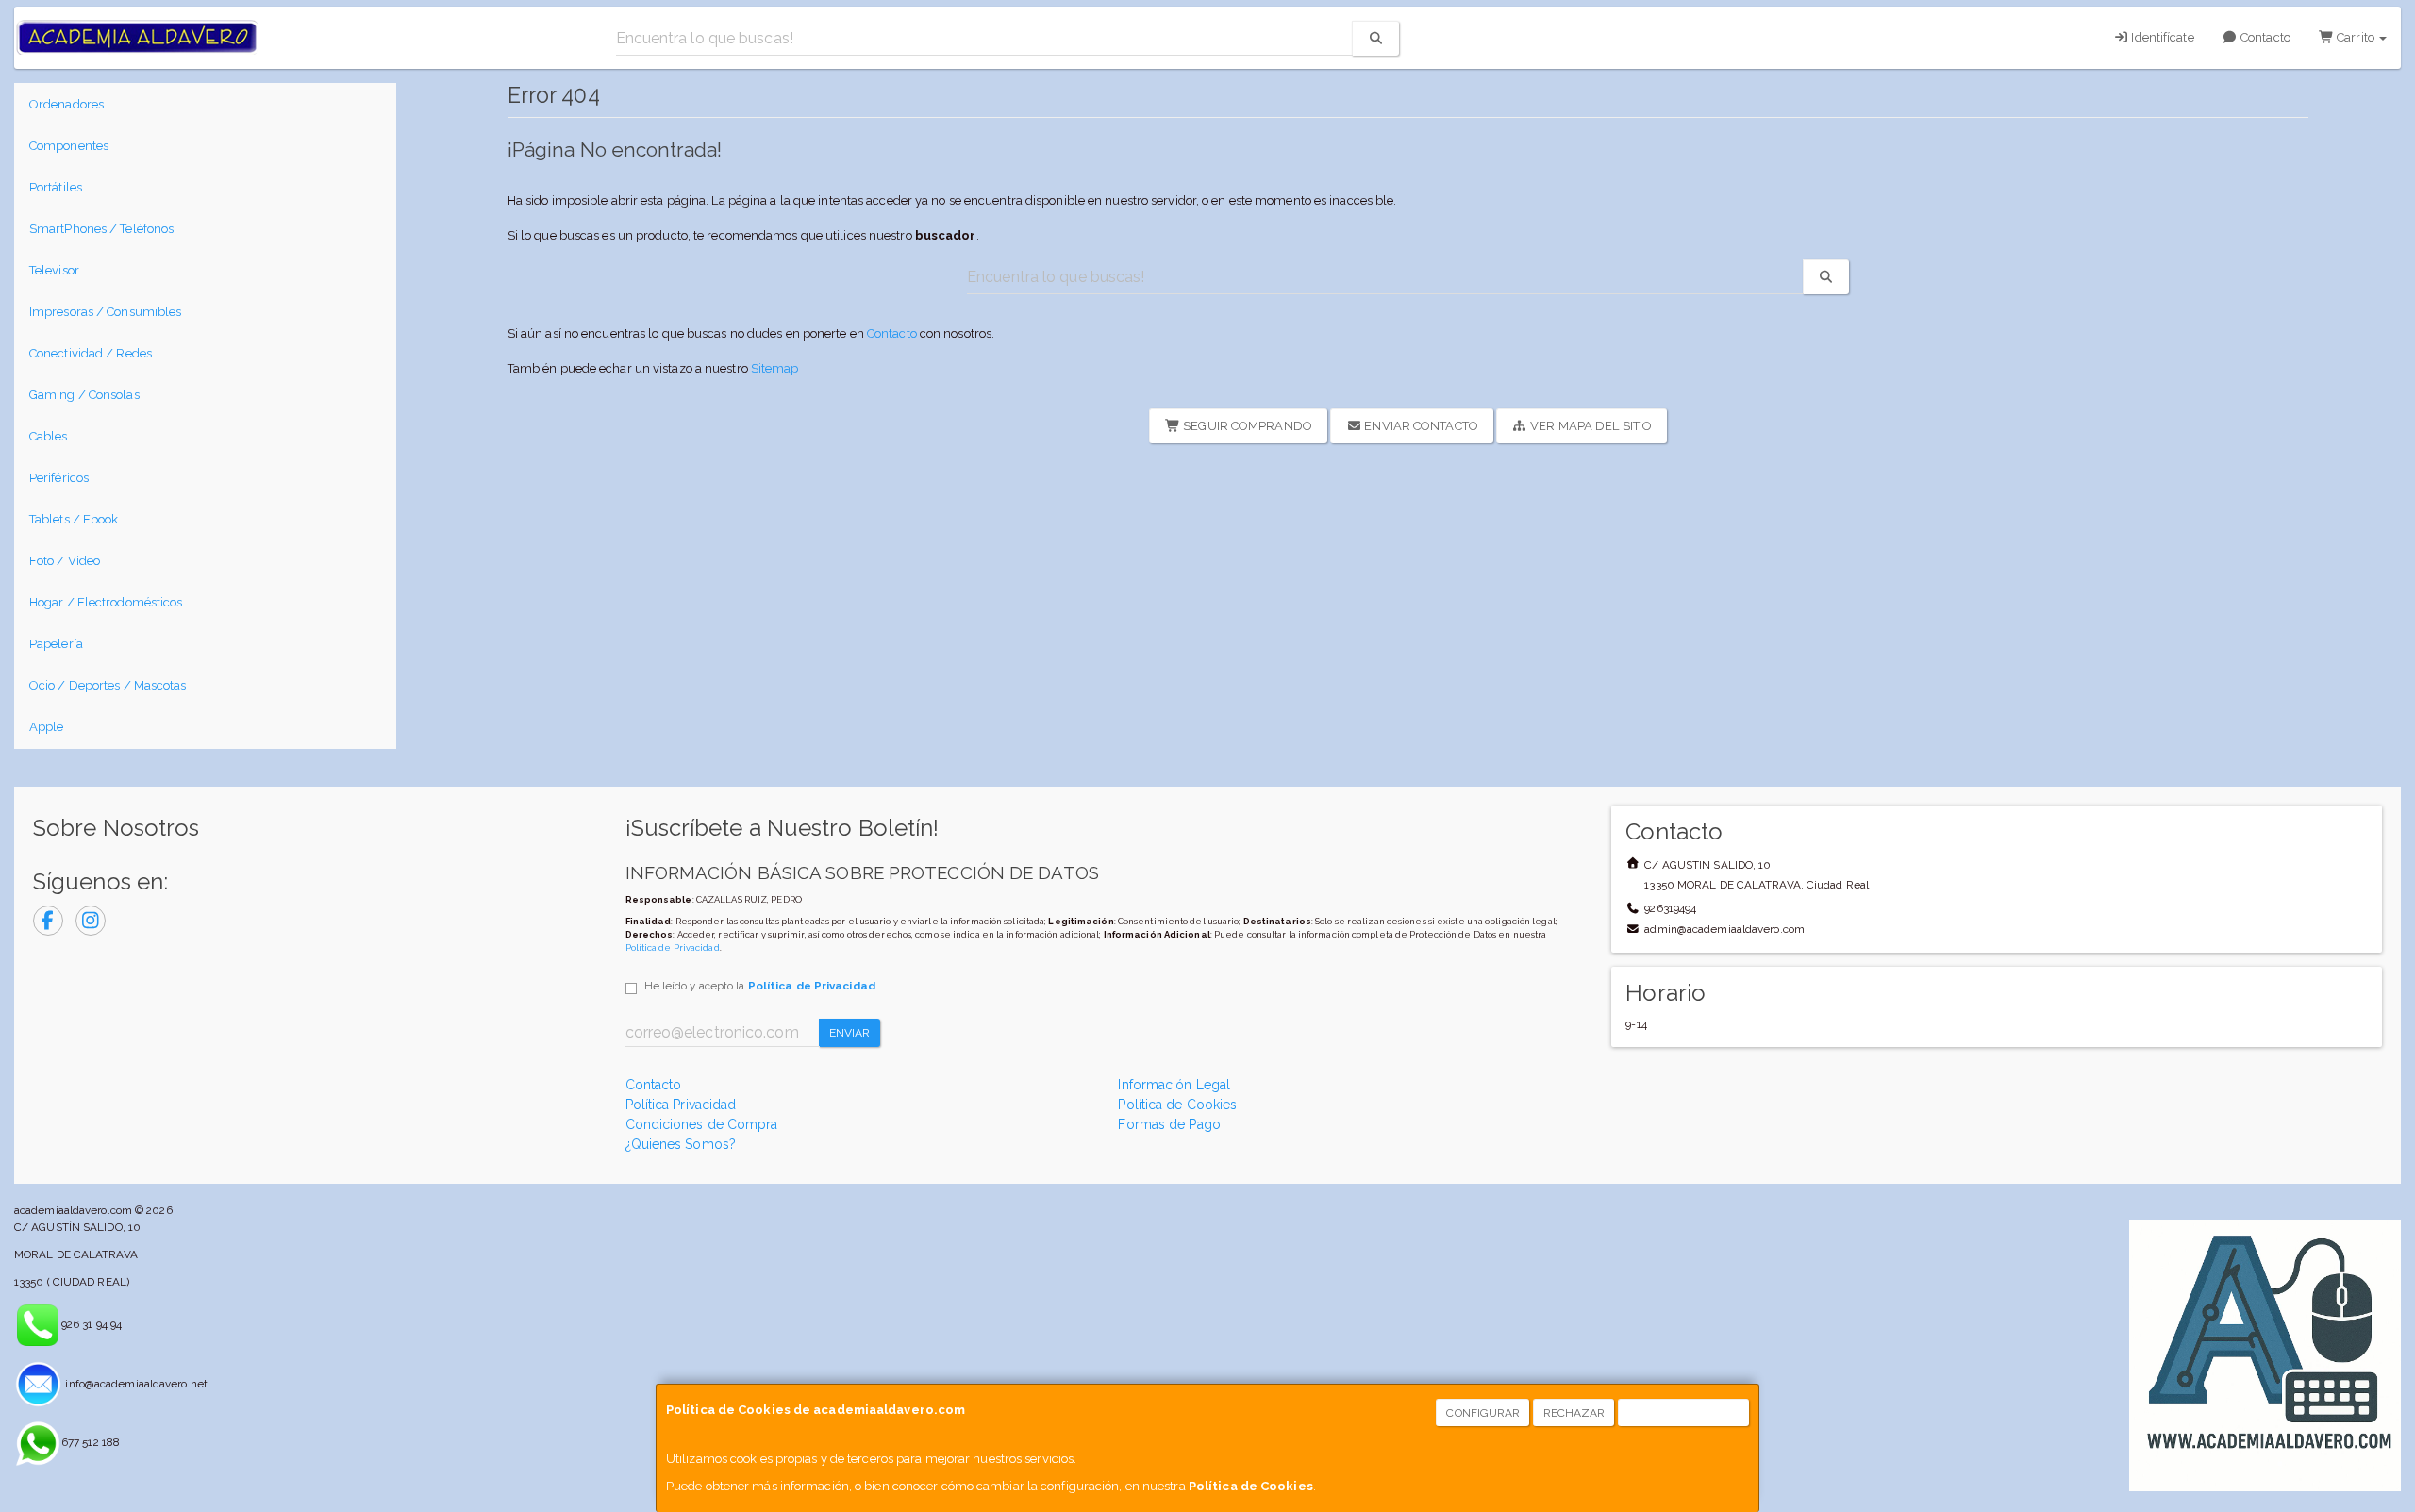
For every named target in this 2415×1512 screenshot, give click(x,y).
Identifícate (2161, 37)
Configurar (1483, 1413)
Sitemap (775, 368)
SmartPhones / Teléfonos (101, 229)
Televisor (54, 270)
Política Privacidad (681, 1105)
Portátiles (56, 187)
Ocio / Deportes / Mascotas (108, 685)
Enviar (850, 1033)
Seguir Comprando (1246, 426)
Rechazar (1574, 1413)
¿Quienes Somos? (681, 1144)
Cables (49, 436)
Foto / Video (65, 561)
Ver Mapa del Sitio (1590, 426)
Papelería (56, 644)
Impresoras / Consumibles (105, 312)
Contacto (2264, 37)
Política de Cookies (1251, 1486)
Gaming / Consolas (84, 395)
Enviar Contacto (1420, 426)
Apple (47, 727)
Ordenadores (67, 104)
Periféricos (59, 478)
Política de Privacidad (673, 947)
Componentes (69, 146)
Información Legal (1174, 1085)
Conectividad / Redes (91, 353)
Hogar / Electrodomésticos (106, 602)
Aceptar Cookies (1684, 1413)
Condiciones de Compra (702, 1124)
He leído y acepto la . (761, 986)
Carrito (2356, 37)
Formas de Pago (1169, 1124)
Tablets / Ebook (74, 519)
